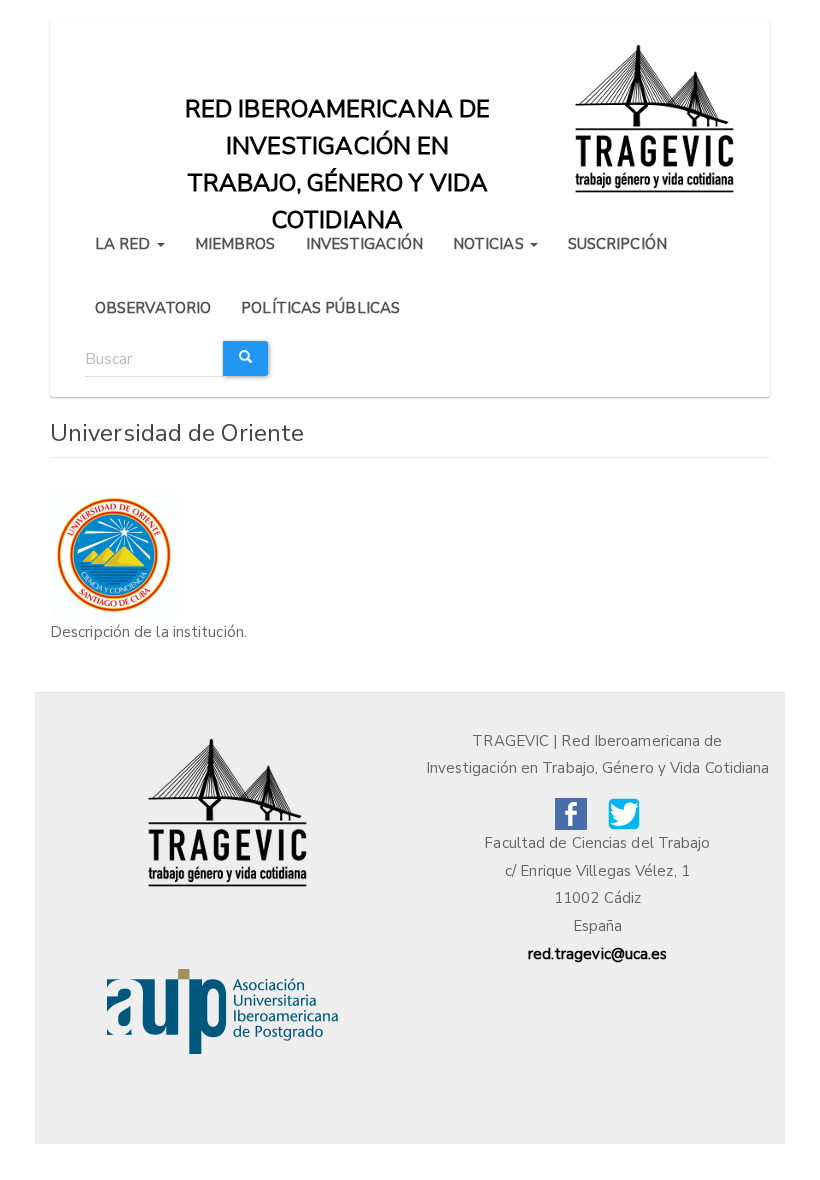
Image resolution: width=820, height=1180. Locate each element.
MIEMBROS (235, 244)
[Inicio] (657, 116)
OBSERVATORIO (153, 308)
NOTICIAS (490, 244)
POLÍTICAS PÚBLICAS (320, 308)
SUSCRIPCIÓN (617, 244)
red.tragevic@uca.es (598, 954)
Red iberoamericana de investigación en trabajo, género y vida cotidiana (337, 113)
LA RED (125, 244)
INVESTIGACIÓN (364, 244)
